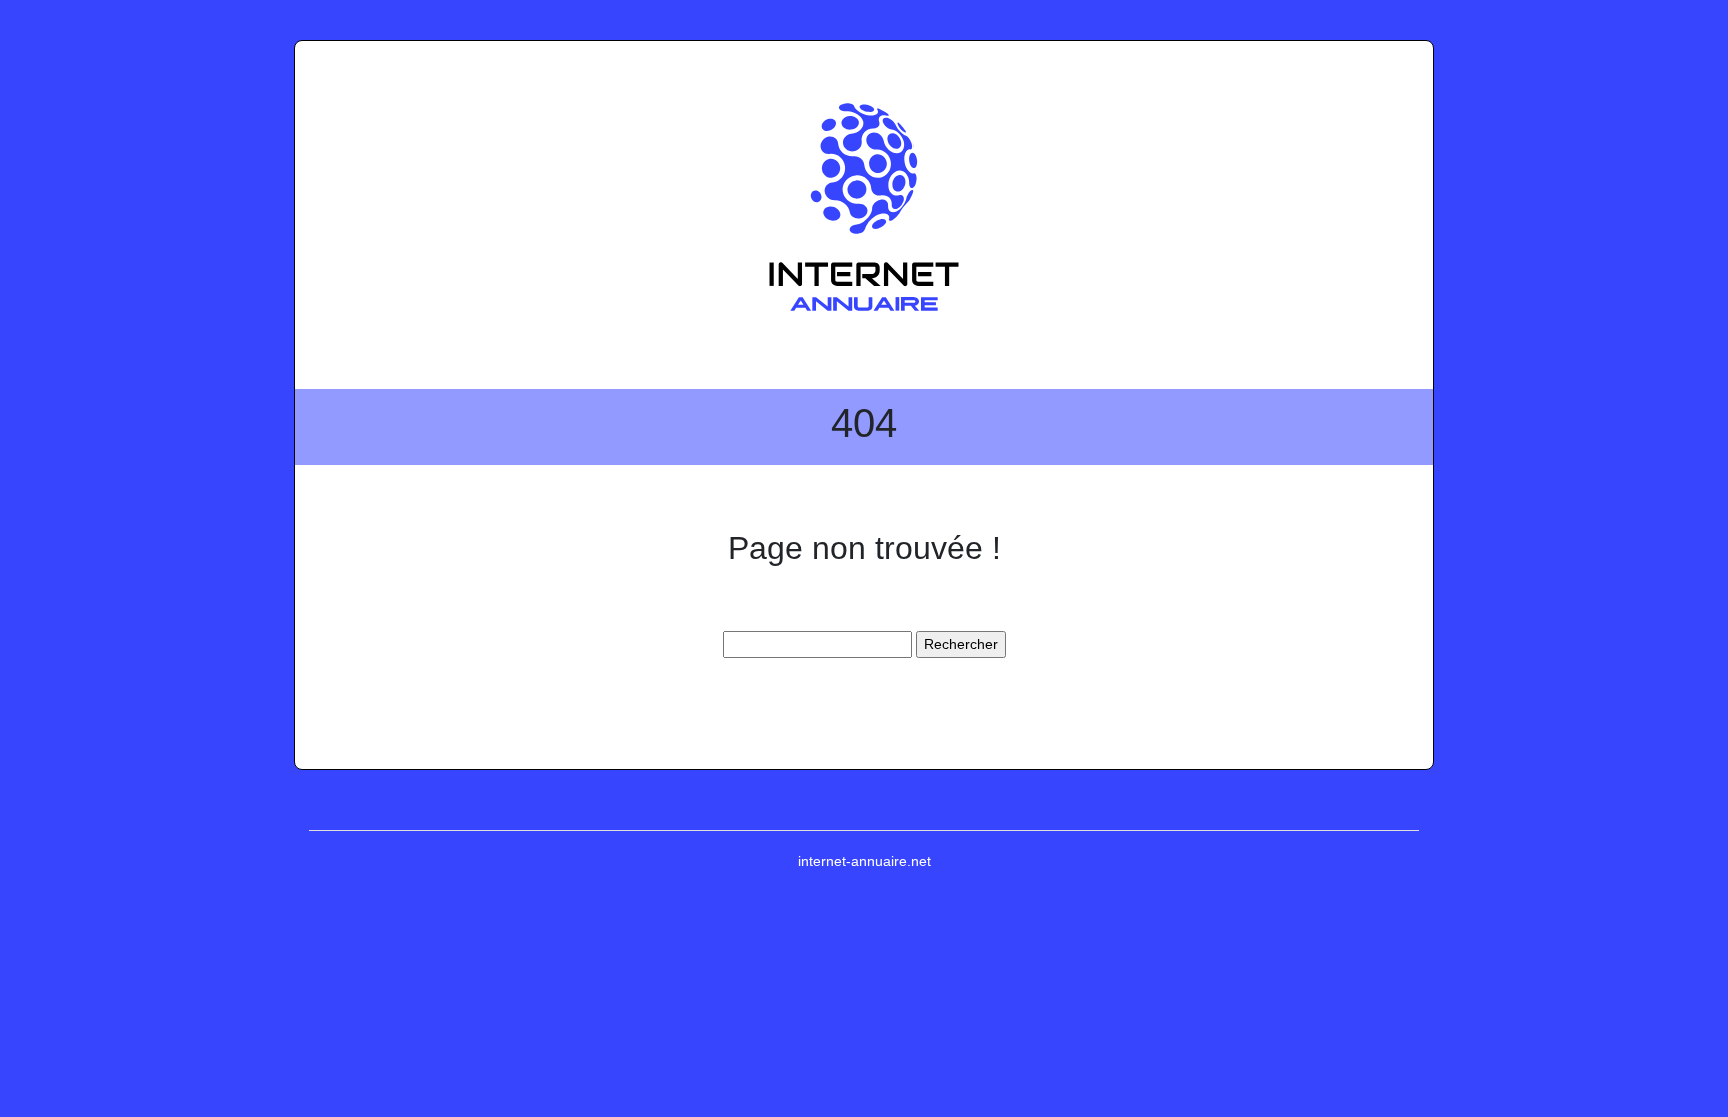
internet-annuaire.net (864, 861)
